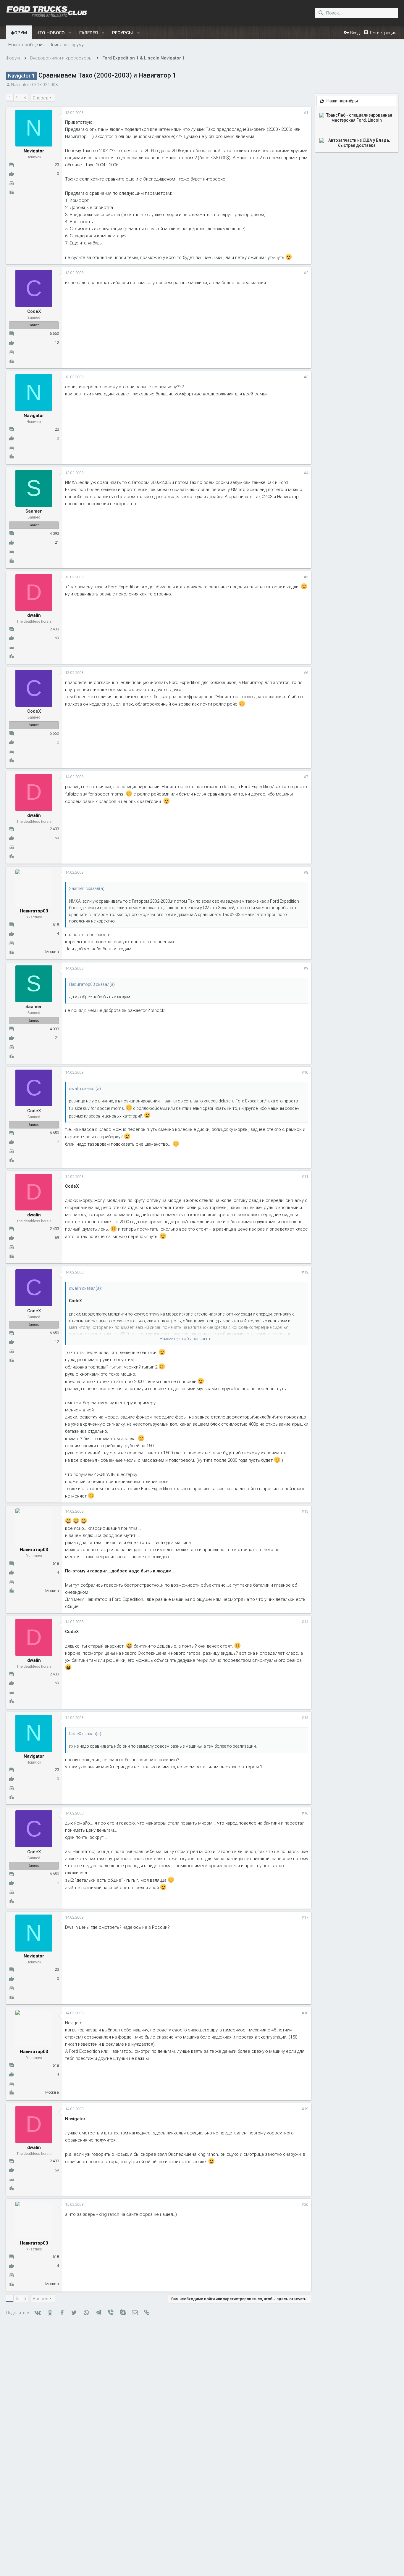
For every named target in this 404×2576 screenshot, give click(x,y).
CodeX (34, 311)
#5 (306, 577)
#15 (305, 1718)
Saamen (34, 511)
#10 (305, 1072)
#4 (306, 473)
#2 (306, 273)
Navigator (20, 85)
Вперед (41, 98)
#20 (305, 2204)
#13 (305, 1511)
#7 (306, 777)
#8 (306, 872)
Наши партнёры (342, 101)
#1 (306, 113)
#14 (305, 1622)
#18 (305, 2013)
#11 (305, 1177)
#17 (305, 1917)
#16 (305, 1813)
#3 (306, 377)
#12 (305, 1272)
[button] (70, 33)
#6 (306, 673)
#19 (305, 2109)
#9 (306, 968)
